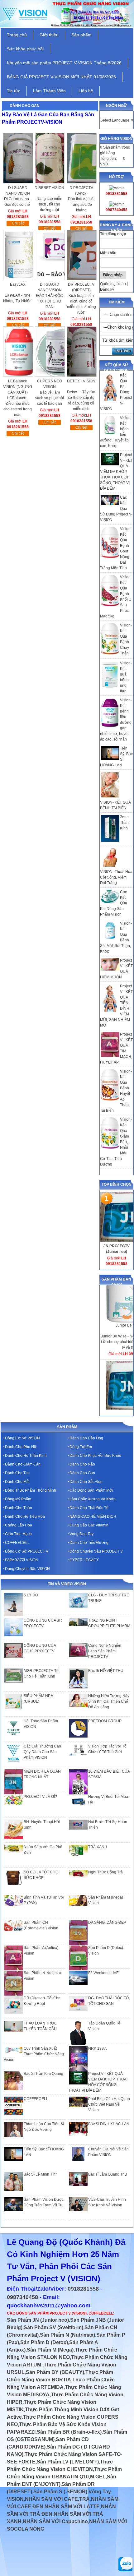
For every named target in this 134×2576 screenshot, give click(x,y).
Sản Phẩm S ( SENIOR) (60, 2492)
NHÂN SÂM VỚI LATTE (72, 2507)
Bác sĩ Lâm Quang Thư (108, 2174)
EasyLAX (18, 284)
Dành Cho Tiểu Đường (89, 1543)
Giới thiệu (49, 35)
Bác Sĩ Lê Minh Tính (41, 2174)
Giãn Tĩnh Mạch (18, 1534)
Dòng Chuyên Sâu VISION (27, 1569)
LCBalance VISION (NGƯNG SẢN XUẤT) (18, 384)
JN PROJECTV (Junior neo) (117, 1249)
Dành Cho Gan (82, 1473)
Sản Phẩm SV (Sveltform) (53, 2327)
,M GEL (97, 2477)
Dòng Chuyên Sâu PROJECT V (96, 1551)
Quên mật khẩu (113, 284)
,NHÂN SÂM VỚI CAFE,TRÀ (57, 2499)
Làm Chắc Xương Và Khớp (93, 1499)
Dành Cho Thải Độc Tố (89, 1508)
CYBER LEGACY (84, 1560)
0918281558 (83, 2289)
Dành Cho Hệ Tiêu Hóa (25, 1517)
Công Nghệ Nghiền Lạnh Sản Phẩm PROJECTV (105, 1651)
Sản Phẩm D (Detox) (44, 2342)
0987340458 (22, 2297)
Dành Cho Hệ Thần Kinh (26, 1456)
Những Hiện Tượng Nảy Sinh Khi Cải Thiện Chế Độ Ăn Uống (109, 1701)
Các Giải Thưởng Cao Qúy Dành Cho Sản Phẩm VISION (42, 1752)
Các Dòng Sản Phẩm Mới (91, 1490)
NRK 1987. (98, 2048)
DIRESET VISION (49, 188)
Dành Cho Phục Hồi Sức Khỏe (95, 1456)
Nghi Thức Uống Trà (105, 1872)
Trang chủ (17, 35)
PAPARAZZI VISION (22, 1560)
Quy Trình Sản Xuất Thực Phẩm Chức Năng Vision (34, 2054)
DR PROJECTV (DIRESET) (81, 287)
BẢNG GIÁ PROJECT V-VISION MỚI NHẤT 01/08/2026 (61, 77)
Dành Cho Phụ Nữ (21, 1447)
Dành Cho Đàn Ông (86, 1438)
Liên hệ (86, 91)
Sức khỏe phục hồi (25, 49)
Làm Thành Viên (49, 91)
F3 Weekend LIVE (103, 1973)
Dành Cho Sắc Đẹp (86, 1482)
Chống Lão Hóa (19, 1525)
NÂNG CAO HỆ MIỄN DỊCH (93, 1517)
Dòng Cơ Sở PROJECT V (27, 1551)
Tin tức (14, 91)
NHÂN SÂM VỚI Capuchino (55, 2521)
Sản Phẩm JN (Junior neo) (38, 2320)
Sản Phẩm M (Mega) (50, 2350)
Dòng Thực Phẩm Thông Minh (31, 1490)
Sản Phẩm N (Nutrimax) (67, 2335)
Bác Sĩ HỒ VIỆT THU (106, 1671)
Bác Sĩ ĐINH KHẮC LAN (109, 2124)
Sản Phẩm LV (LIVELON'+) (68, 2462)
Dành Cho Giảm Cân (23, 1464)
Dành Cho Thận (19, 1508)
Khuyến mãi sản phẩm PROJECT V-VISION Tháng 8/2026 (64, 63)
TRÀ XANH (98, 1847)
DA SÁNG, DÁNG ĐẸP (107, 1923)
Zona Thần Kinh (124, 823)
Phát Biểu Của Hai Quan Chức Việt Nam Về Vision (109, 2104)
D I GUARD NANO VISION (18, 191)
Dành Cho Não (82, 1464)
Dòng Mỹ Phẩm (18, 1499)
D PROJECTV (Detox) (81, 191)
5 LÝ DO (31, 1595)
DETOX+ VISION (81, 381)
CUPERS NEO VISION (50, 384)
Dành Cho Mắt (17, 1482)
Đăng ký (107, 289)
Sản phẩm (81, 35)
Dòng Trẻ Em (81, 1447)
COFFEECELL (17, 1543)
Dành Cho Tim (17, 1473)
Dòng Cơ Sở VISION (22, 1438)
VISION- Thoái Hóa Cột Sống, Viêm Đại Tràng (116, 877)
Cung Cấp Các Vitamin (89, 1525)
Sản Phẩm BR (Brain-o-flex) (69, 2432)
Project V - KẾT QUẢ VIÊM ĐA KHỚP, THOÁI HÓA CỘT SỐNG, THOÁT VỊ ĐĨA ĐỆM (116, 472)
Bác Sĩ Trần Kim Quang (43, 2074)
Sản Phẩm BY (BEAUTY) (55, 2372)
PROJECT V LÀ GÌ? (40, 1797)
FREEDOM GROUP (105, 1721)
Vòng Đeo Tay (81, 1534)
